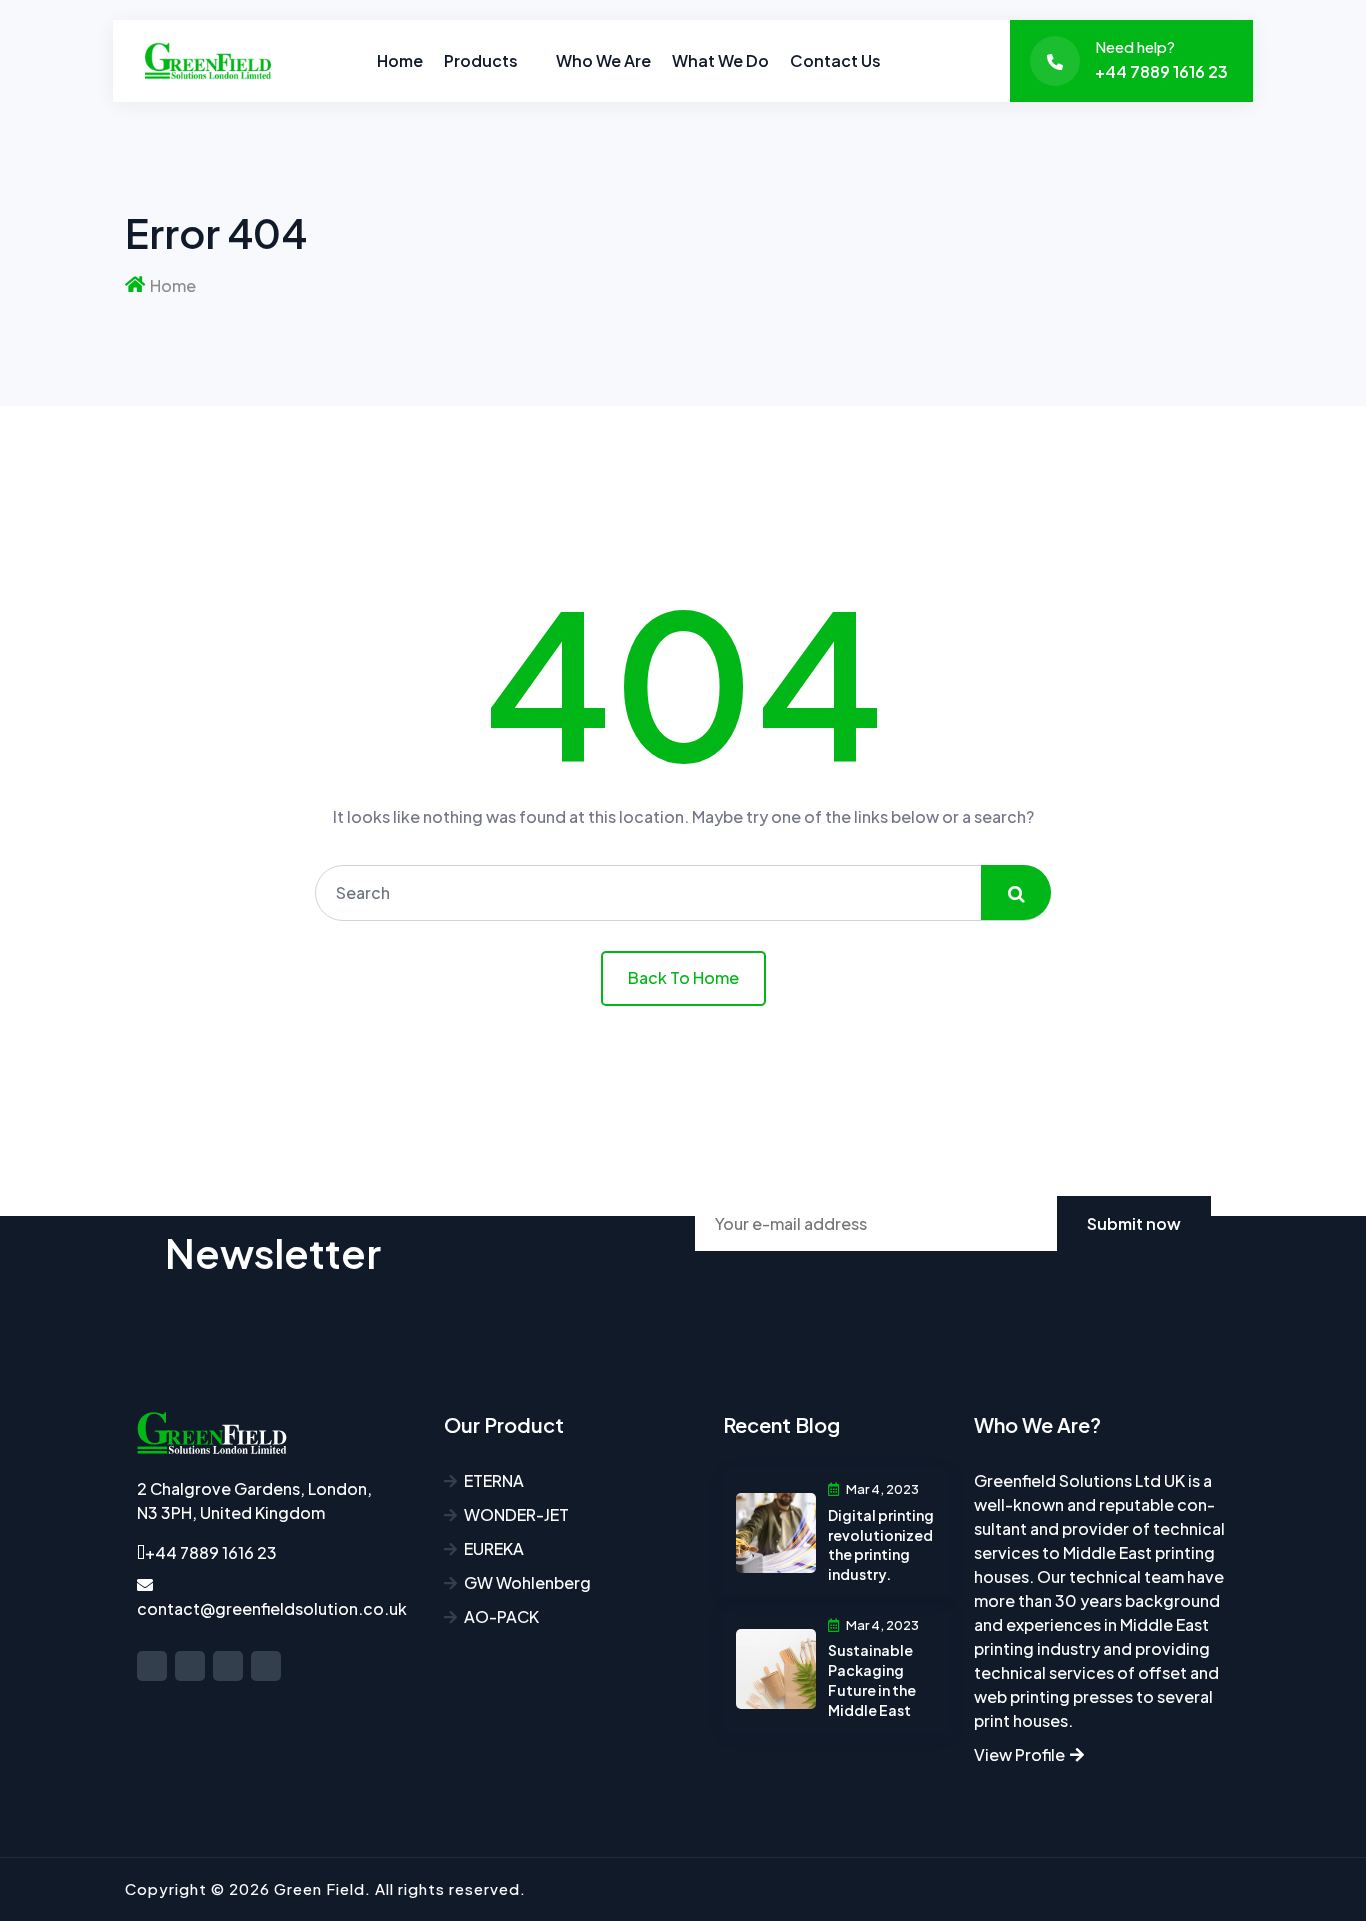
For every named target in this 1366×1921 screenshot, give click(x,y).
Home (400, 60)
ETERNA (494, 1480)
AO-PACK (501, 1616)
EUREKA (494, 1548)
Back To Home (683, 977)
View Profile (1021, 1754)
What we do (720, 60)
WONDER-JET (516, 1514)
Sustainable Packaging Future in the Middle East (872, 1679)
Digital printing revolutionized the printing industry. (881, 1544)
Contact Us (835, 60)
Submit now (1134, 1223)
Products (481, 60)
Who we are (603, 60)
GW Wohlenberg (527, 1582)
